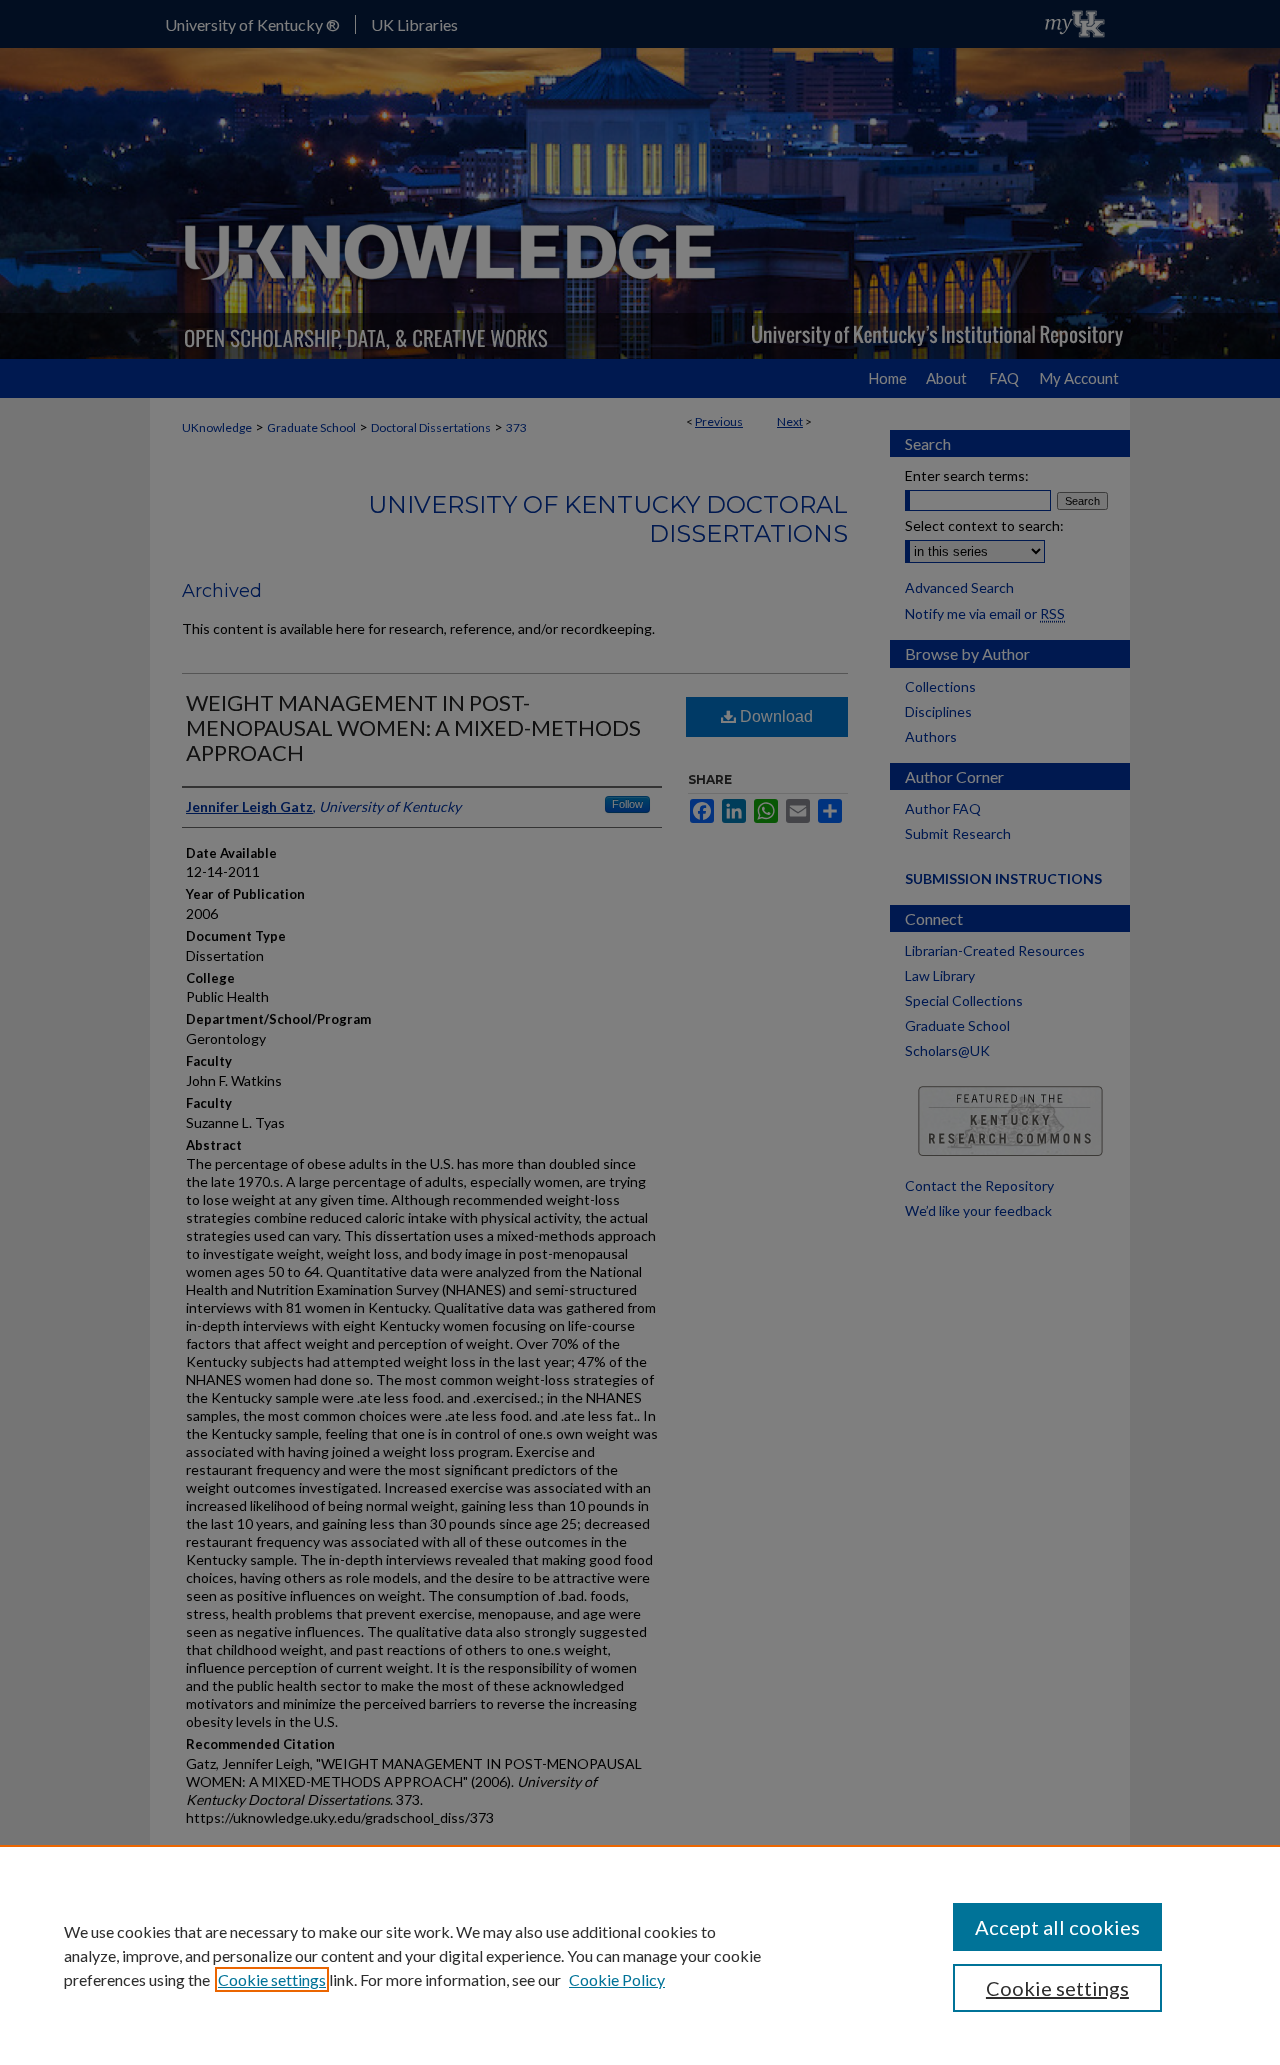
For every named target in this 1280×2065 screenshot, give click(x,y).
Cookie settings (272, 1979)
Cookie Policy (617, 1979)
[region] (640, 1955)
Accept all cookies (1057, 1927)
